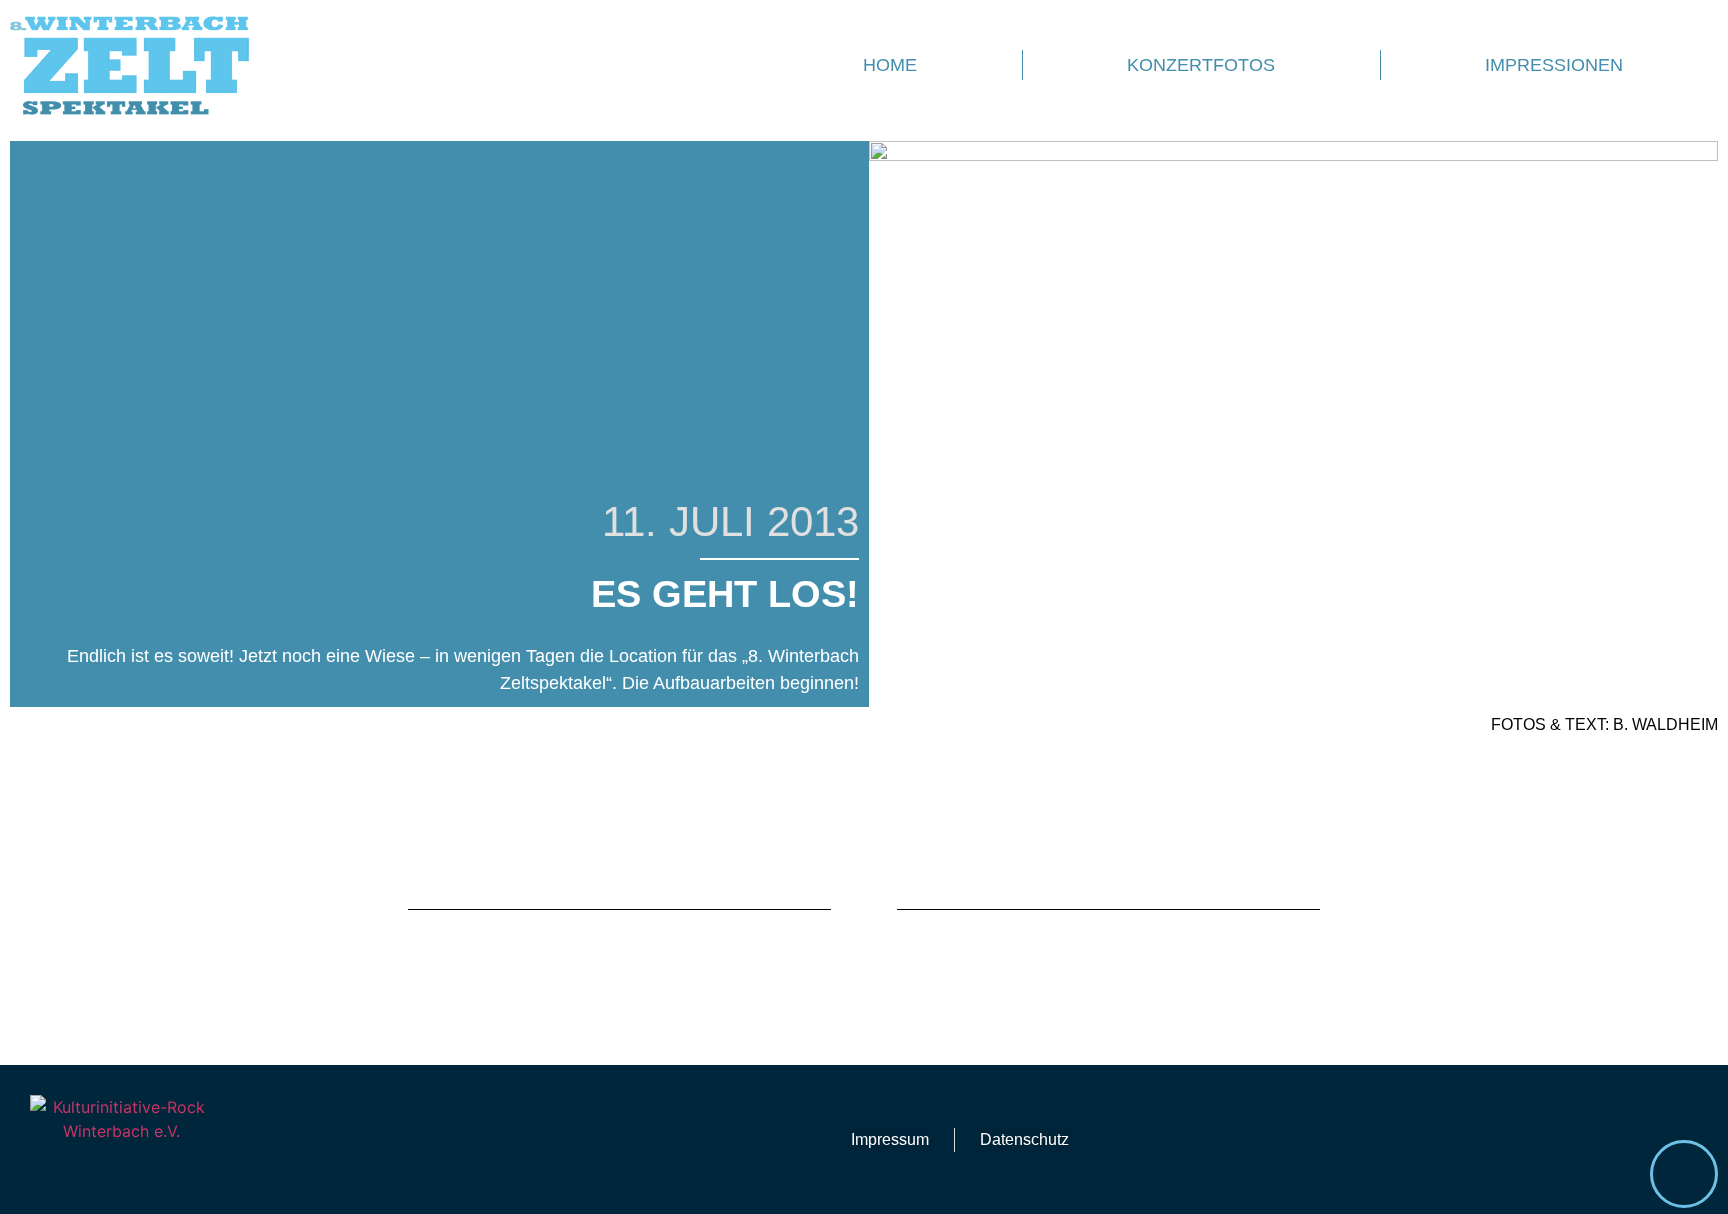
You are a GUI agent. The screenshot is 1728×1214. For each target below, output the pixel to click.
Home (890, 65)
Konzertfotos (1201, 65)
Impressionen (1554, 65)
